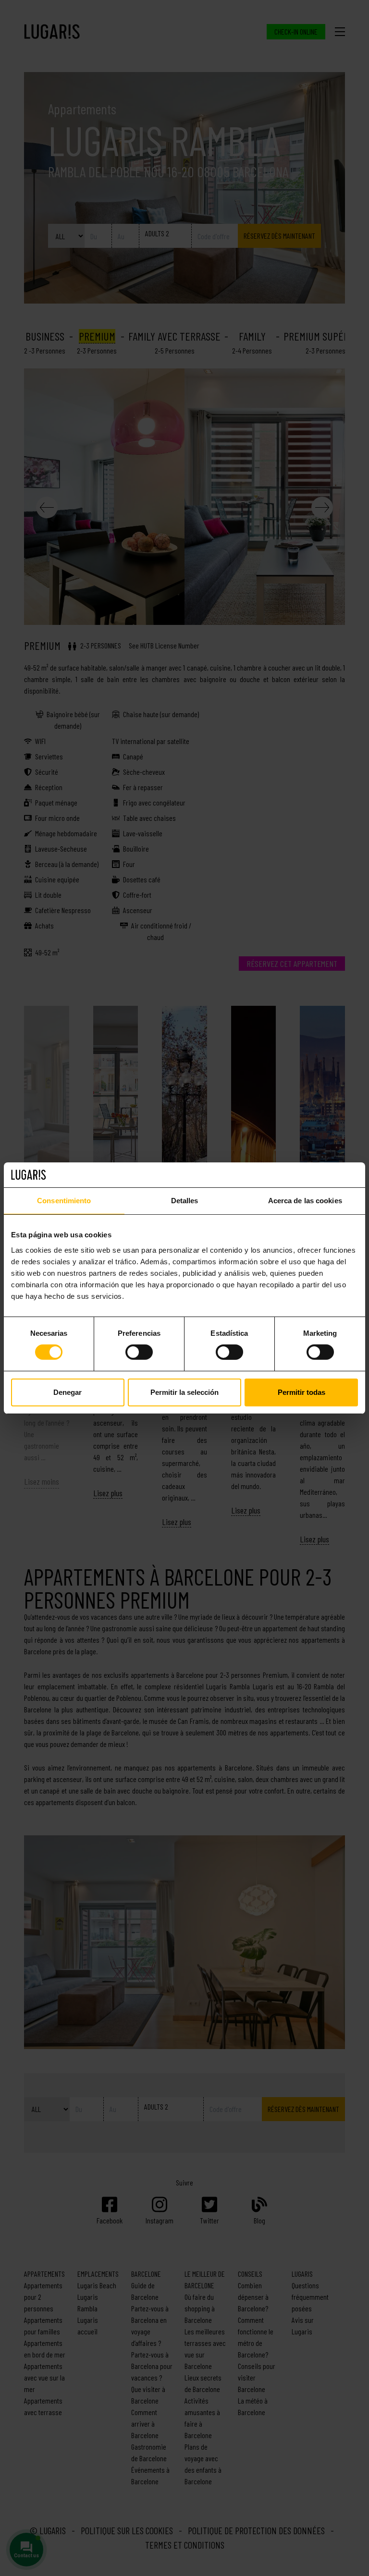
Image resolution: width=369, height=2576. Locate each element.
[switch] (139, 1352)
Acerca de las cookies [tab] (305, 1201)
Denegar (68, 1392)
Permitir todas (301, 1392)
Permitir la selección (184, 1392)
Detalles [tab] (185, 1201)
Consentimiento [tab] (64, 1201)
